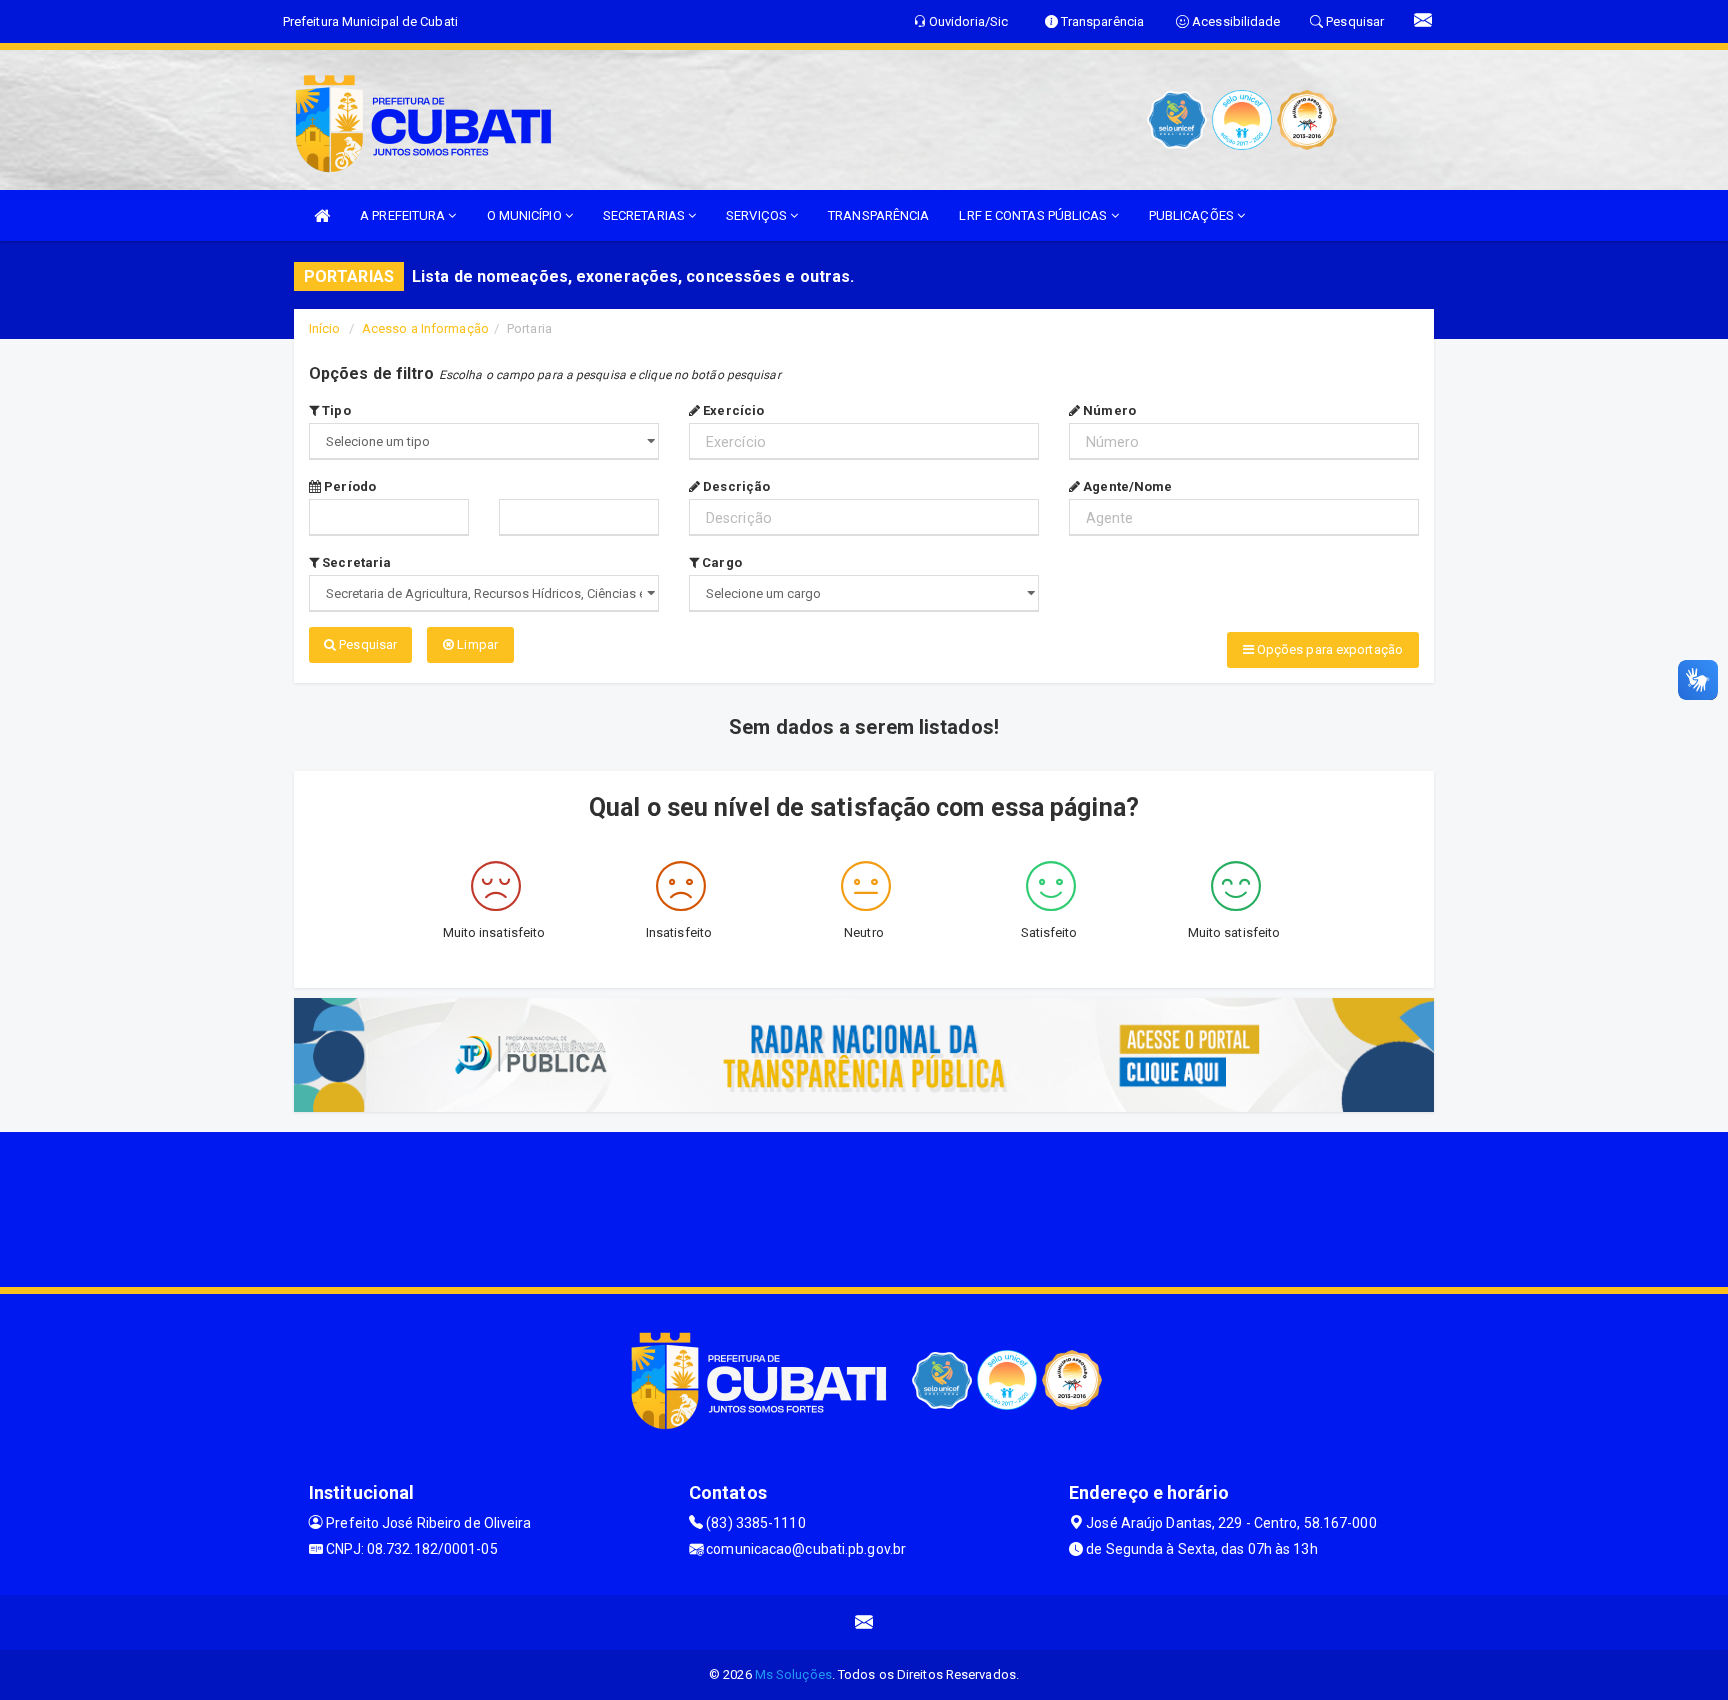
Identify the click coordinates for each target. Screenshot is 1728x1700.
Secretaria (355, 562)
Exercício (732, 410)
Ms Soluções (793, 1674)
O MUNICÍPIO (526, 215)
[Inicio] (322, 215)
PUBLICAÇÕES (1193, 215)
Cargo (720, 562)
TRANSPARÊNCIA (878, 215)
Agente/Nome (1126, 486)
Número (1108, 410)
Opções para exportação (1328, 649)
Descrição (735, 486)
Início (325, 328)
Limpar (476, 644)
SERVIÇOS (758, 215)
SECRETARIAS (645, 215)
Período (348, 486)
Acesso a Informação (425, 328)
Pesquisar (366, 644)
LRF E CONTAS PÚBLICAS (1034, 215)
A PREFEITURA (404, 215)
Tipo (335, 410)
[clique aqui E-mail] (864, 1622)
